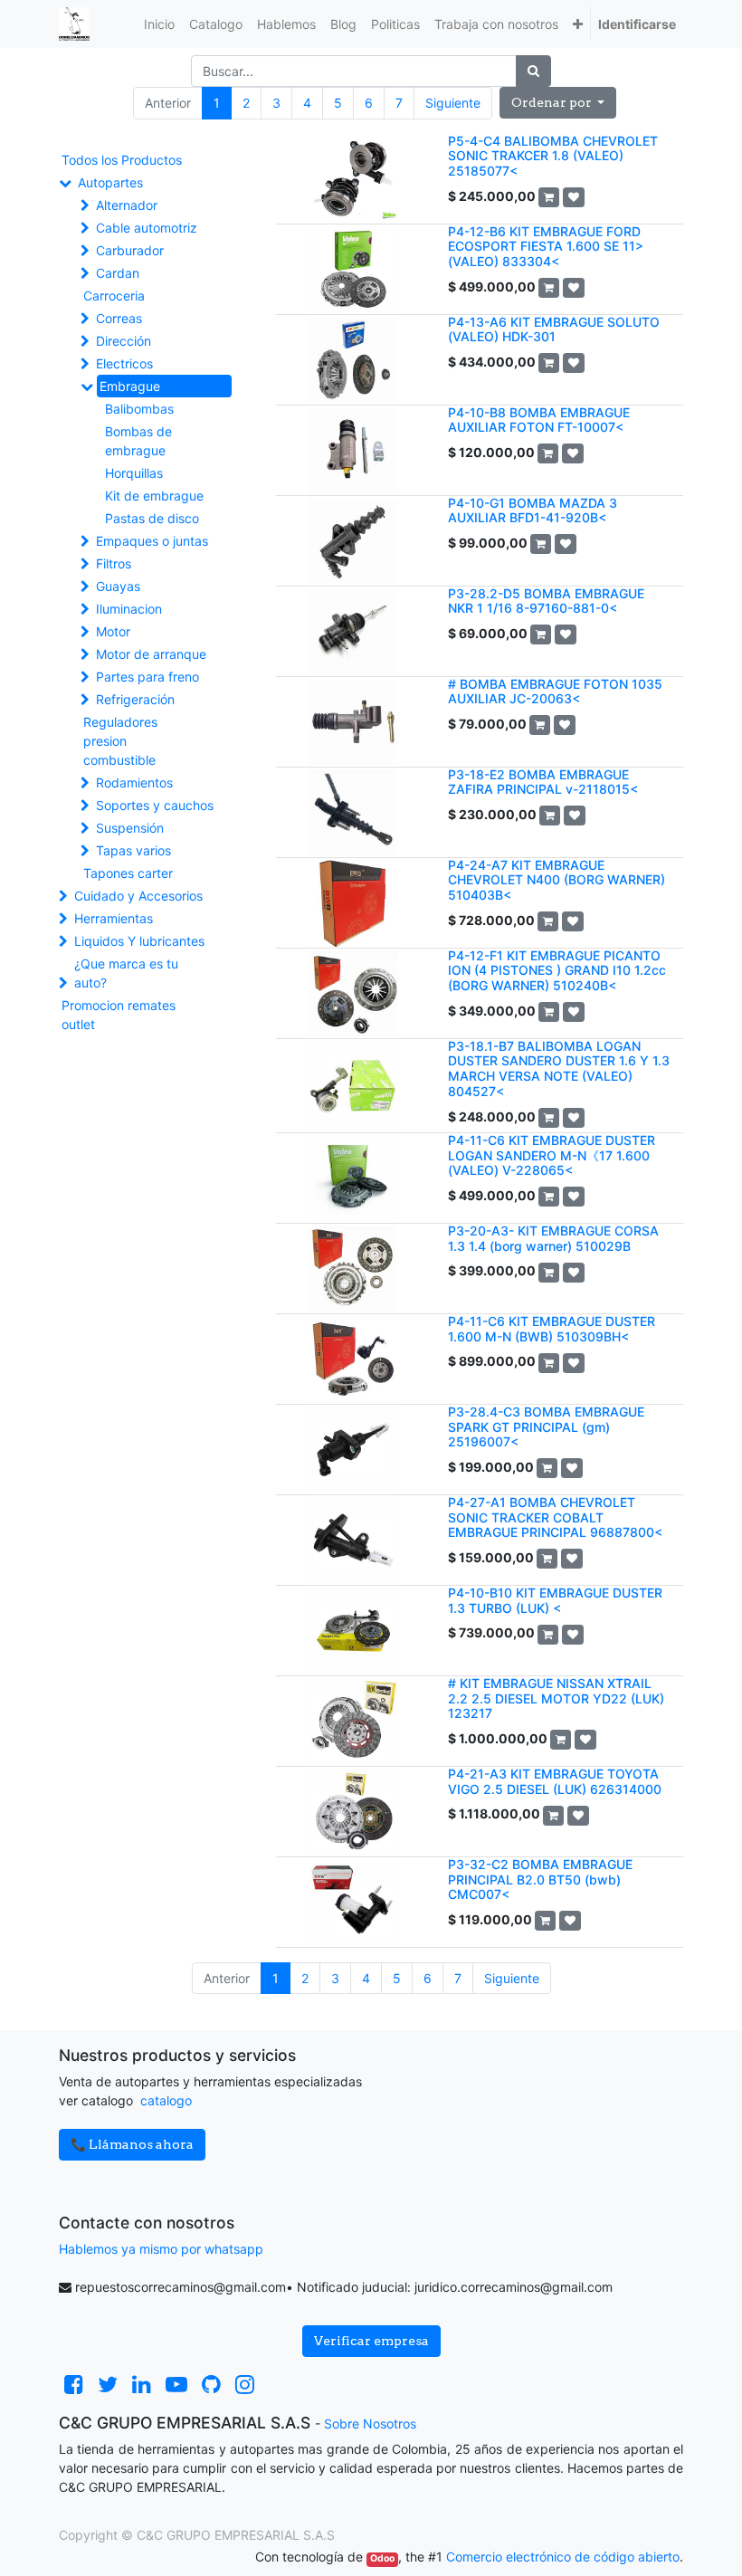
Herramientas (114, 918)
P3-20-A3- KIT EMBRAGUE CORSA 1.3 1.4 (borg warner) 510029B (553, 1238)
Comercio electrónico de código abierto (563, 2557)
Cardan (118, 273)
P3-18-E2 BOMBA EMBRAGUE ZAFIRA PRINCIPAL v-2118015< (543, 782)
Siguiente (453, 103)
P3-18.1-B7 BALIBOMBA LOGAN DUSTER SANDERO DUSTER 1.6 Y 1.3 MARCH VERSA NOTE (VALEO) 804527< (559, 1069)
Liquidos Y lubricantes (139, 941)
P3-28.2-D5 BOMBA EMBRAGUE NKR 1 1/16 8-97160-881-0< (546, 601)
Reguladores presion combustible (120, 741)
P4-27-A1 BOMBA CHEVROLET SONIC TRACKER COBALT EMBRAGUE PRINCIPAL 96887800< (555, 1517)
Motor (113, 631)
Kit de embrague (154, 496)
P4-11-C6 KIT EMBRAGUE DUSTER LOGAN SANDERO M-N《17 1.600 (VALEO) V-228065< (552, 1155)
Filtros (114, 563)
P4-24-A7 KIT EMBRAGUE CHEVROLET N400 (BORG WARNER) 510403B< (556, 880)
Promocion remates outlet (119, 1015)
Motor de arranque (151, 654)
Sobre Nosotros (370, 2423)
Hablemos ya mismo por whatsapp (161, 2249)
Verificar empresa (371, 2341)
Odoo (382, 2558)
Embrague (130, 386)
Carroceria (114, 296)
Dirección (124, 341)
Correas (119, 318)
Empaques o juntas (152, 541)
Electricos (124, 363)
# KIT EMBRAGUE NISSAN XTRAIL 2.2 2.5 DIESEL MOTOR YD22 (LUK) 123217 (556, 1698)
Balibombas (139, 409)
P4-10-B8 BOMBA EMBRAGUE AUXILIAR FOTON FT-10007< (539, 420)
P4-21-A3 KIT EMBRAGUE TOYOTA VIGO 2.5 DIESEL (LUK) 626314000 (555, 1781)
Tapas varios (133, 850)
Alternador (127, 205)
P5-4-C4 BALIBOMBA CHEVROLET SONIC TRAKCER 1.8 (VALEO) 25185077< (553, 156)
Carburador (130, 250)
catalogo (166, 2100)
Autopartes (110, 182)
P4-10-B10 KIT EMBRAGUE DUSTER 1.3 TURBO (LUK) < (555, 1600)
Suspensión (130, 828)
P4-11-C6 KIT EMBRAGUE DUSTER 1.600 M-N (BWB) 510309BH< (552, 1329)
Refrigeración (135, 699)
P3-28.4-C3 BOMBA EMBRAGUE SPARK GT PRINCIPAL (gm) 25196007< (546, 1427)
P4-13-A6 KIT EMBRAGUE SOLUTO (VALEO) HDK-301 (554, 329)
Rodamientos (134, 782)
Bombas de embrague (138, 441)
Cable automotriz (147, 228)
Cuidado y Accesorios (138, 896)
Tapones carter (128, 873)
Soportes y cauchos (155, 805)
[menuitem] (159, 24)
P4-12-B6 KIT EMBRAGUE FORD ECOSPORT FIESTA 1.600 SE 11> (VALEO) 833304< (546, 247)
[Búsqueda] (533, 71)
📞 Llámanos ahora (132, 2144)
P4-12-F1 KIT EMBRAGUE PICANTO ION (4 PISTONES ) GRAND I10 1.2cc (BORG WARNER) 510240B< (557, 971)
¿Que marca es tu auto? (126, 973)
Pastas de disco (152, 518)
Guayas (118, 586)
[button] (578, 24)
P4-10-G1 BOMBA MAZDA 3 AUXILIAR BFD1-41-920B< (533, 510)
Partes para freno (147, 677)
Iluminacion (129, 609)
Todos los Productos (122, 160)
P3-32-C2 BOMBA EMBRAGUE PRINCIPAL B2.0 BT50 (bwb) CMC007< (540, 1880)
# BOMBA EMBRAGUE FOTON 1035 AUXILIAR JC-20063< (555, 692)
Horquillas (134, 473)
